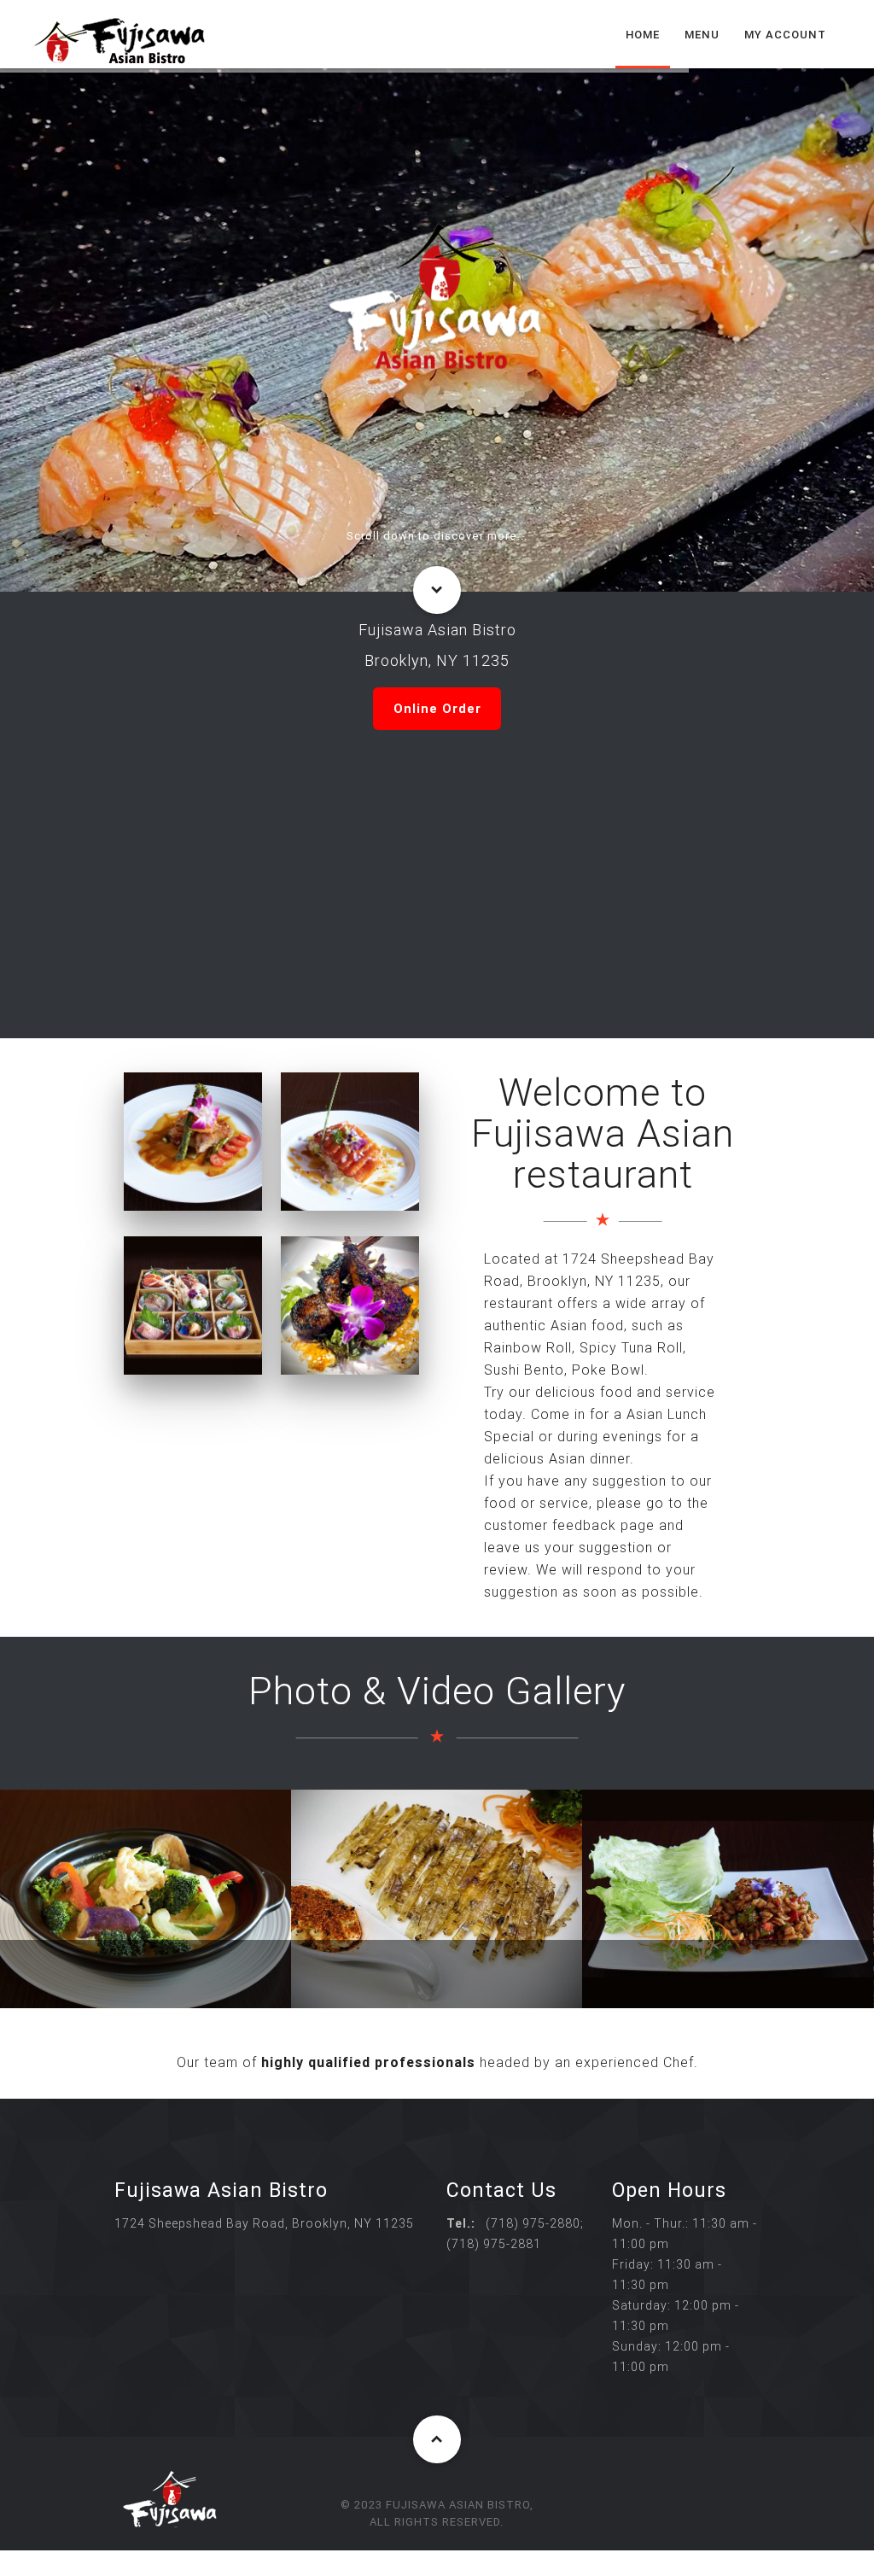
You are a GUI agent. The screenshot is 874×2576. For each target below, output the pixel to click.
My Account (785, 35)
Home (643, 35)
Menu (702, 35)
